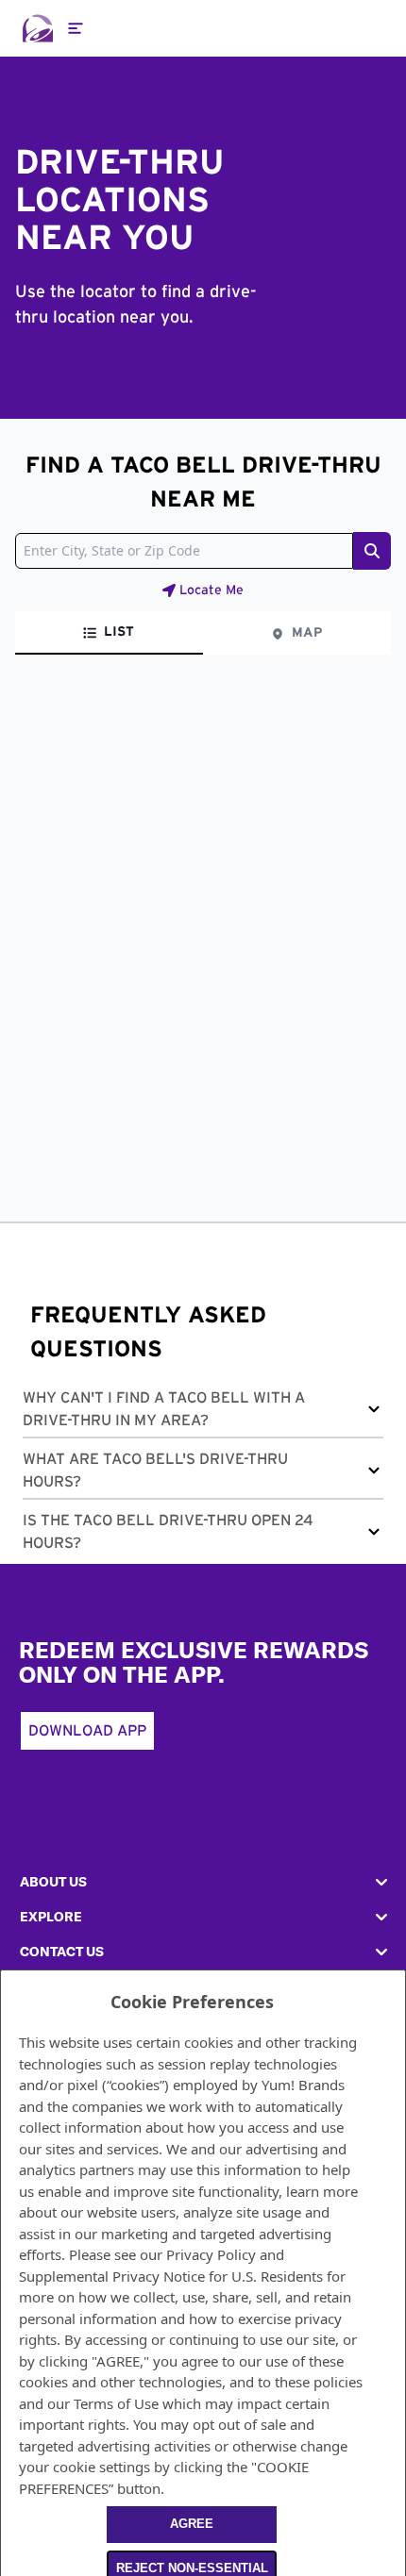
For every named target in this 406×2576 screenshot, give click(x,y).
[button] (203, 1413)
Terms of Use (116, 2403)
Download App (87, 1731)
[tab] (109, 633)
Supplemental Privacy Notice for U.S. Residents (171, 2276)
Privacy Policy (211, 2254)
